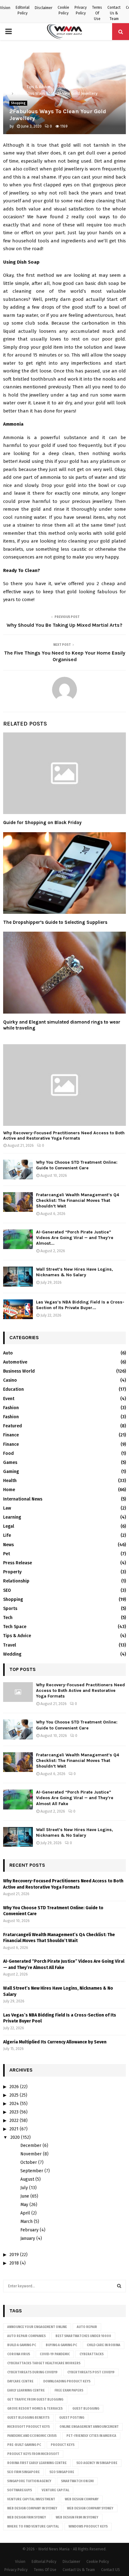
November (31, 2154)
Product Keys (63, 2445)
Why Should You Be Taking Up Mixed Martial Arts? (64, 625)
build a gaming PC (22, 2345)
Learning (12, 1517)
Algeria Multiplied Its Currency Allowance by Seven (55, 2042)
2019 (14, 2255)
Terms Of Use (97, 13)
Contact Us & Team (114, 13)
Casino (10, 1380)
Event (9, 1399)
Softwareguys (20, 2490)
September (32, 2171)
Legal (9, 1526)
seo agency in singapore (97, 2463)
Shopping (18, 103)
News (8, 1545)
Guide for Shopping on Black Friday (42, 822)
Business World (19, 1371)
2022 (14, 2121)
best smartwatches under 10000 (83, 2336)
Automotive (15, 1362)
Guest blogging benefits (28, 2418)
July (24, 2188)
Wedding (12, 1654)
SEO (7, 1590)
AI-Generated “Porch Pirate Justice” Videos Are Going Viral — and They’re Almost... (75, 1238)
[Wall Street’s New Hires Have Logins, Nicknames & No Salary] (18, 1276)
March (26, 2222)
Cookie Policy (63, 10)
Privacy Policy (81, 10)
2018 (14, 2263)
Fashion (11, 1408)
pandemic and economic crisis (32, 2436)
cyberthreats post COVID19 (91, 2372)
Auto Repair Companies (26, 2336)
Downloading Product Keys (67, 2381)
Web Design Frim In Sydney (77, 2518)
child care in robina (103, 2345)
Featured (13, 1426)
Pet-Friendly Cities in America (91, 2436)
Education (13, 1389)
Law (7, 1508)
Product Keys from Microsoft (33, 2454)
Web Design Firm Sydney (27, 2518)
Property (12, 1572)
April (25, 2213)
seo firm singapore (23, 2472)
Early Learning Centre (26, 2391)
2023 (14, 2112)
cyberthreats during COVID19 (32, 2372)
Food (8, 1453)
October (29, 2162)
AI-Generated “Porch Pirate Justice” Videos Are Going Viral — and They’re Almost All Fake (75, 1798)
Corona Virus (19, 2354)
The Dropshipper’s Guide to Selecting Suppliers (56, 922)
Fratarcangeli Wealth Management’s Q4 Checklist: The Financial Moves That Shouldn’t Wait (77, 1200)
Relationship (16, 1581)
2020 (15, 2137)
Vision (5, 8)
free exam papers (69, 2391)
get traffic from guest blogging (35, 2400)
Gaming (11, 1472)
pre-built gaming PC (24, 2445)
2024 (14, 2104)
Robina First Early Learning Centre (37, 2463)
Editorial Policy (23, 10)
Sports (10, 1609)
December (31, 2146)
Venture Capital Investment (31, 2499)
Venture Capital (55, 2490)
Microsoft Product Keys (28, 2427)
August (27, 2179)
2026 (14, 2087)
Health (10, 1481)
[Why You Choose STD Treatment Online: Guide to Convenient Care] (18, 1169)
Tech (8, 1618)
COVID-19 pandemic (55, 2354)
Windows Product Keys (88, 2527)
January (28, 2238)
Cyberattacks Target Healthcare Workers (44, 2363)
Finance (11, 1435)
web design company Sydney (90, 2508)
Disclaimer (44, 8)
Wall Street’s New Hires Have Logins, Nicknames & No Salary (75, 1272)
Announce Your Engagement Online (37, 2327)
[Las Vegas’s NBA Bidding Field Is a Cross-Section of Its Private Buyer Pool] (18, 1309)
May (24, 2205)
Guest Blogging (86, 2409)
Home (9, 1490)
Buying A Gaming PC (61, 2345)
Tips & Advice (17, 1636)
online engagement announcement (89, 2427)
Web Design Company (82, 2499)
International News (23, 1499)
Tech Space (15, 1627)
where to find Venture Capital (33, 2527)
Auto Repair (87, 2327)
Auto (8, 1353)
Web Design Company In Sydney (32, 2508)
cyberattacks (92, 2354)
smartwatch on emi (77, 2481)
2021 (14, 2129)
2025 (14, 2095)
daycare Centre (20, 2381)
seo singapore (62, 2472)
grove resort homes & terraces (35, 2409)
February (29, 2230)
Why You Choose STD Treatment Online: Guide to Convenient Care (77, 1165)
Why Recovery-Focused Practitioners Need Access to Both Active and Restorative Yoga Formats (64, 1136)
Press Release (18, 1563)
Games (10, 1463)
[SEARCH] (119, 2286)
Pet (7, 1554)
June (25, 2196)
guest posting (72, 2418)
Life (7, 1535)
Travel (10, 1645)
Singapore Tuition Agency (29, 2481)
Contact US (111, 2570)
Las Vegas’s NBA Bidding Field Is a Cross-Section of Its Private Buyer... (80, 1305)
